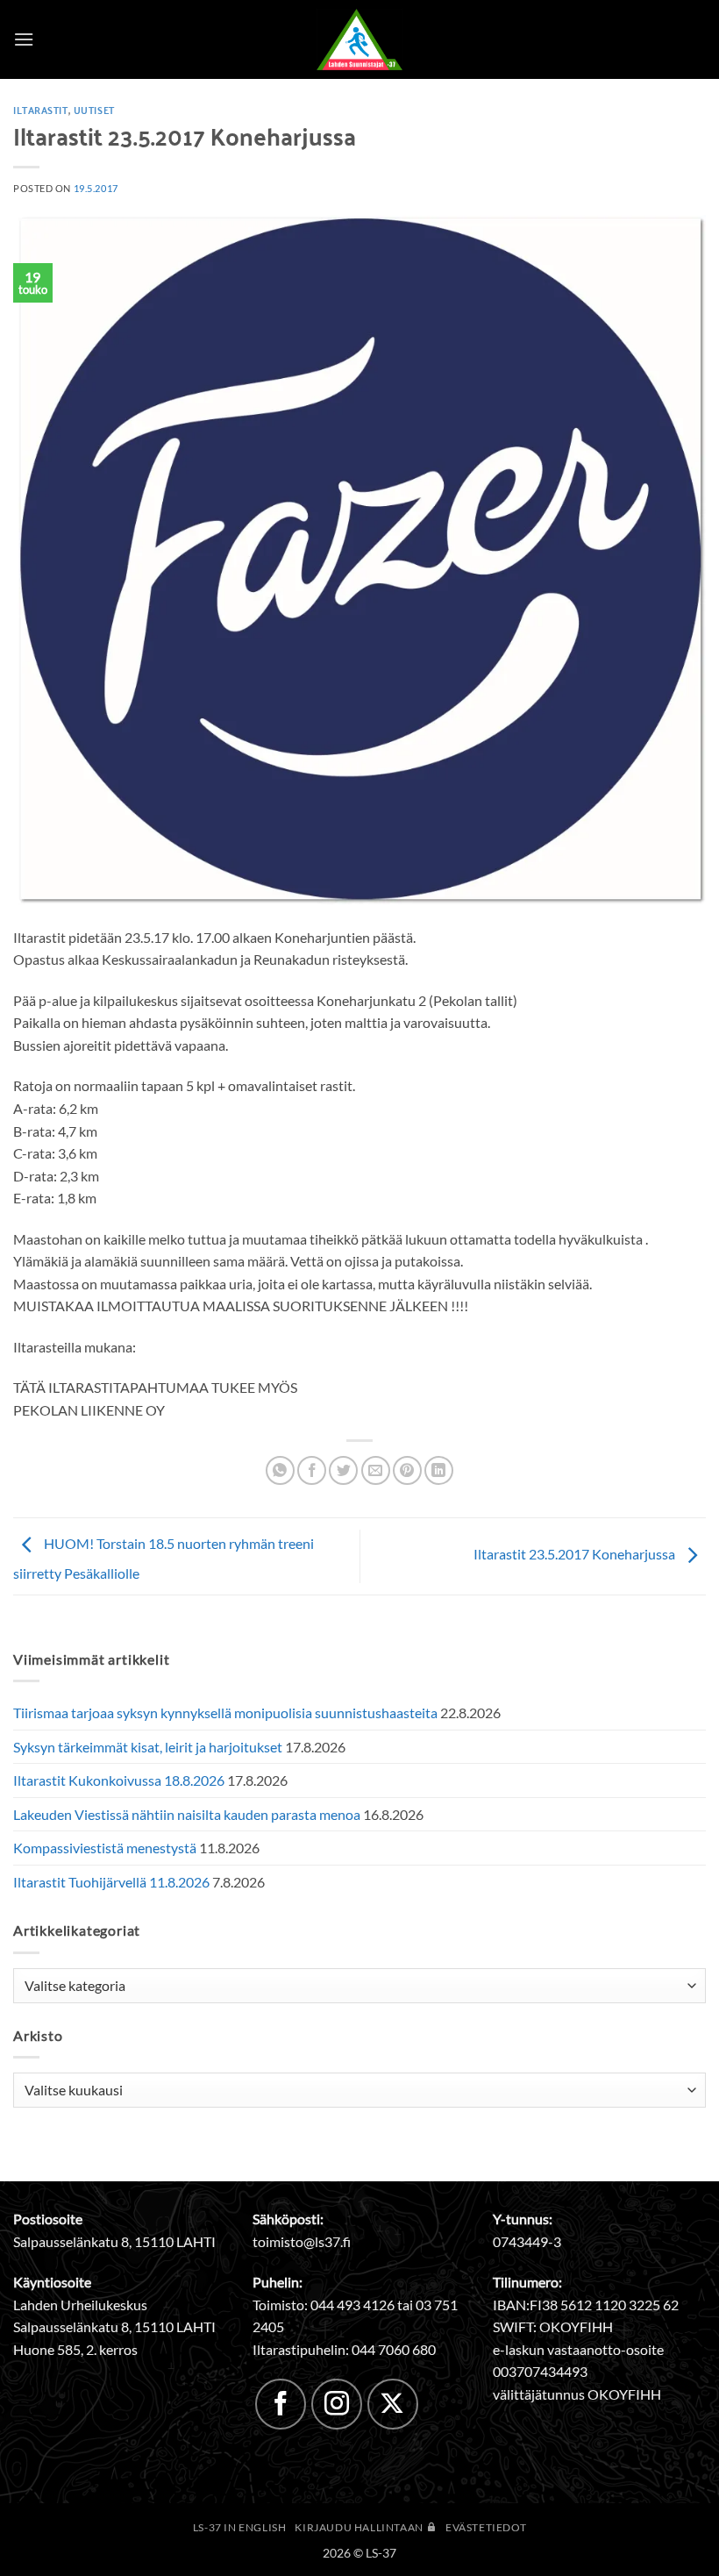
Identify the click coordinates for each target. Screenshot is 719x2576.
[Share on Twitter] (343, 1470)
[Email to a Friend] (376, 1470)
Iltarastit (41, 110)
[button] (24, 39)
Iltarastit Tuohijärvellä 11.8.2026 (111, 1882)
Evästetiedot (486, 2527)
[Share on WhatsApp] (280, 1470)
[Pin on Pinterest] (407, 1470)
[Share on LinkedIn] (439, 1470)
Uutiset (94, 110)
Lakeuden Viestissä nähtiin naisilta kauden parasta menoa (187, 1814)
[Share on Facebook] (312, 1470)
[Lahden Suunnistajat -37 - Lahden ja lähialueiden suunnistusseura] (359, 39)
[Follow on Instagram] (337, 2404)
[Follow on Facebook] (281, 2404)
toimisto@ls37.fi (302, 2241)
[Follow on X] (393, 2404)
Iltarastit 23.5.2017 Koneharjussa (576, 1555)
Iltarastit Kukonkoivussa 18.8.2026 (119, 1780)
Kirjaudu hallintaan (360, 2527)
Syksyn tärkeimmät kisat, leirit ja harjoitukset (148, 1747)
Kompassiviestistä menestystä (105, 1848)
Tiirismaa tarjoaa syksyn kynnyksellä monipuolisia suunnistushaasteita (225, 1713)
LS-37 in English (240, 2527)
